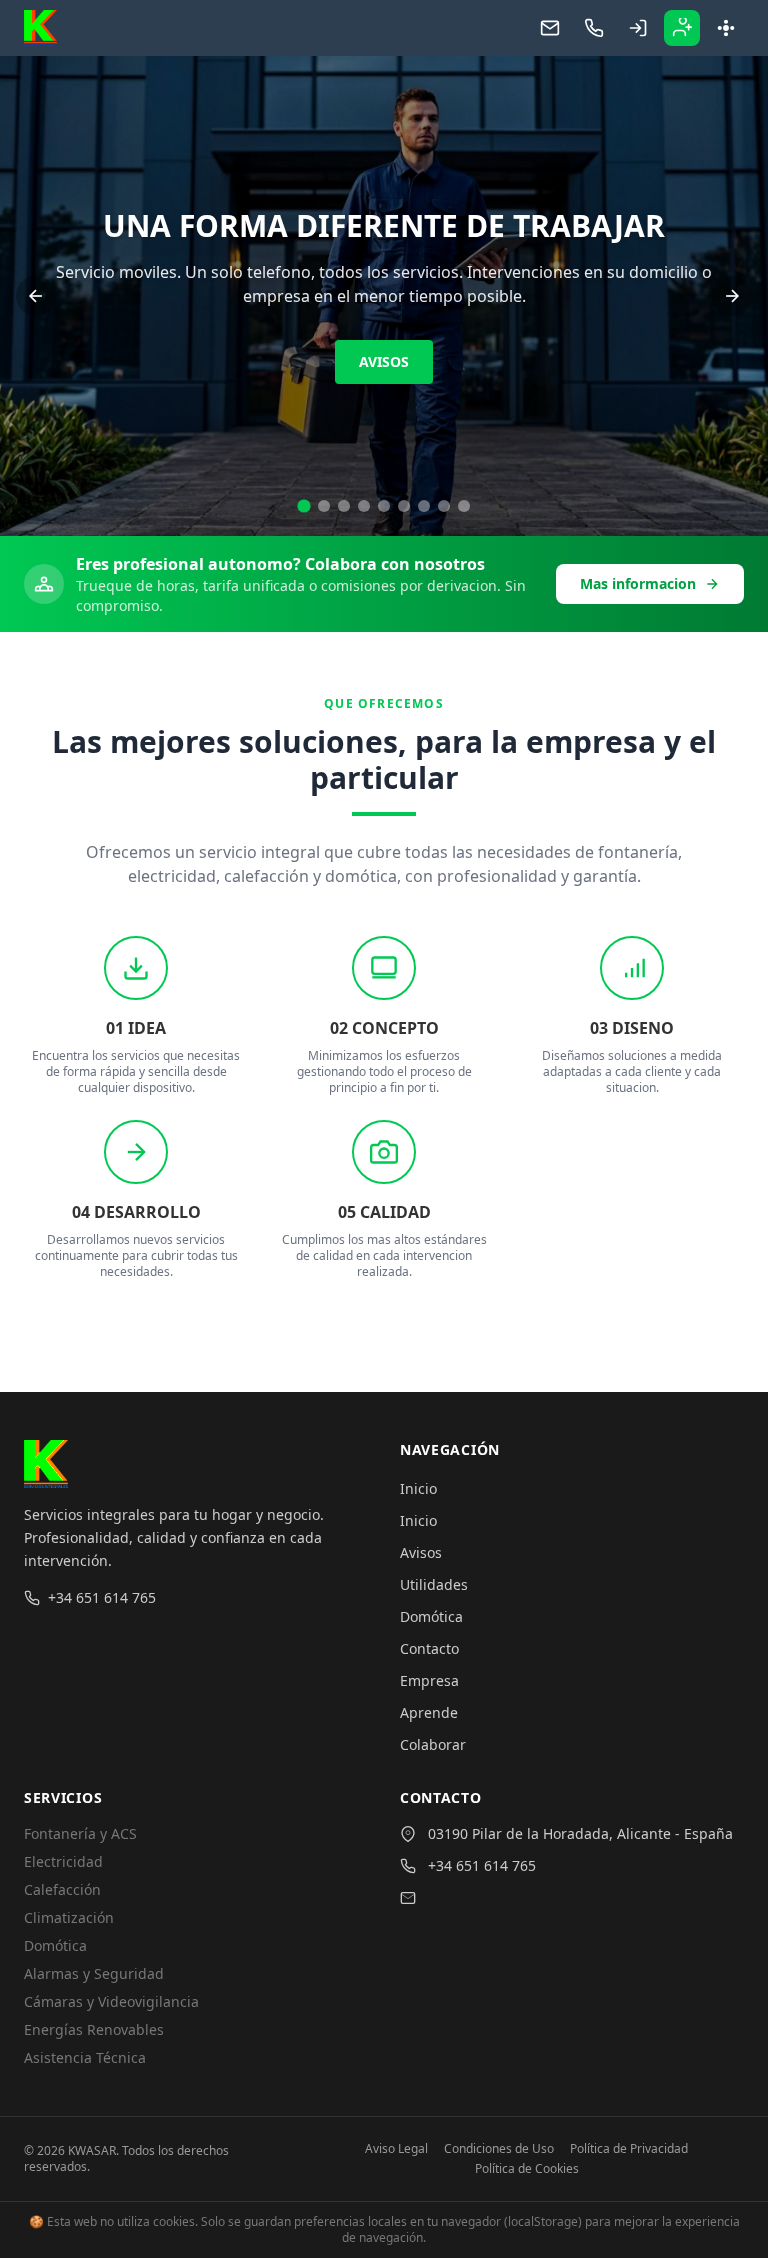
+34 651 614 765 (102, 1597)
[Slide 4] (364, 506)
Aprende (429, 1712)
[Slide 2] (324, 506)
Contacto (429, 1648)
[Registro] (682, 28)
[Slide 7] (424, 506)
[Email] (550, 28)
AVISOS (384, 361)
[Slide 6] (404, 506)
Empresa (429, 1680)
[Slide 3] (344, 506)
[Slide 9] (464, 506)
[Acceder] (638, 28)
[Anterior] (36, 296)
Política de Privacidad (629, 2149)
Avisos (421, 1552)
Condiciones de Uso (499, 2149)
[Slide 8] (444, 506)
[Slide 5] (384, 506)
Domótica (431, 1616)
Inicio (418, 1488)
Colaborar (433, 1744)
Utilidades (434, 1584)
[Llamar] (594, 28)
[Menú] (726, 28)
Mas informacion (638, 583)
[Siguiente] (732, 296)
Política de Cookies (527, 2169)
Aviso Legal (396, 2149)
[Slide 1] (303, 505)
